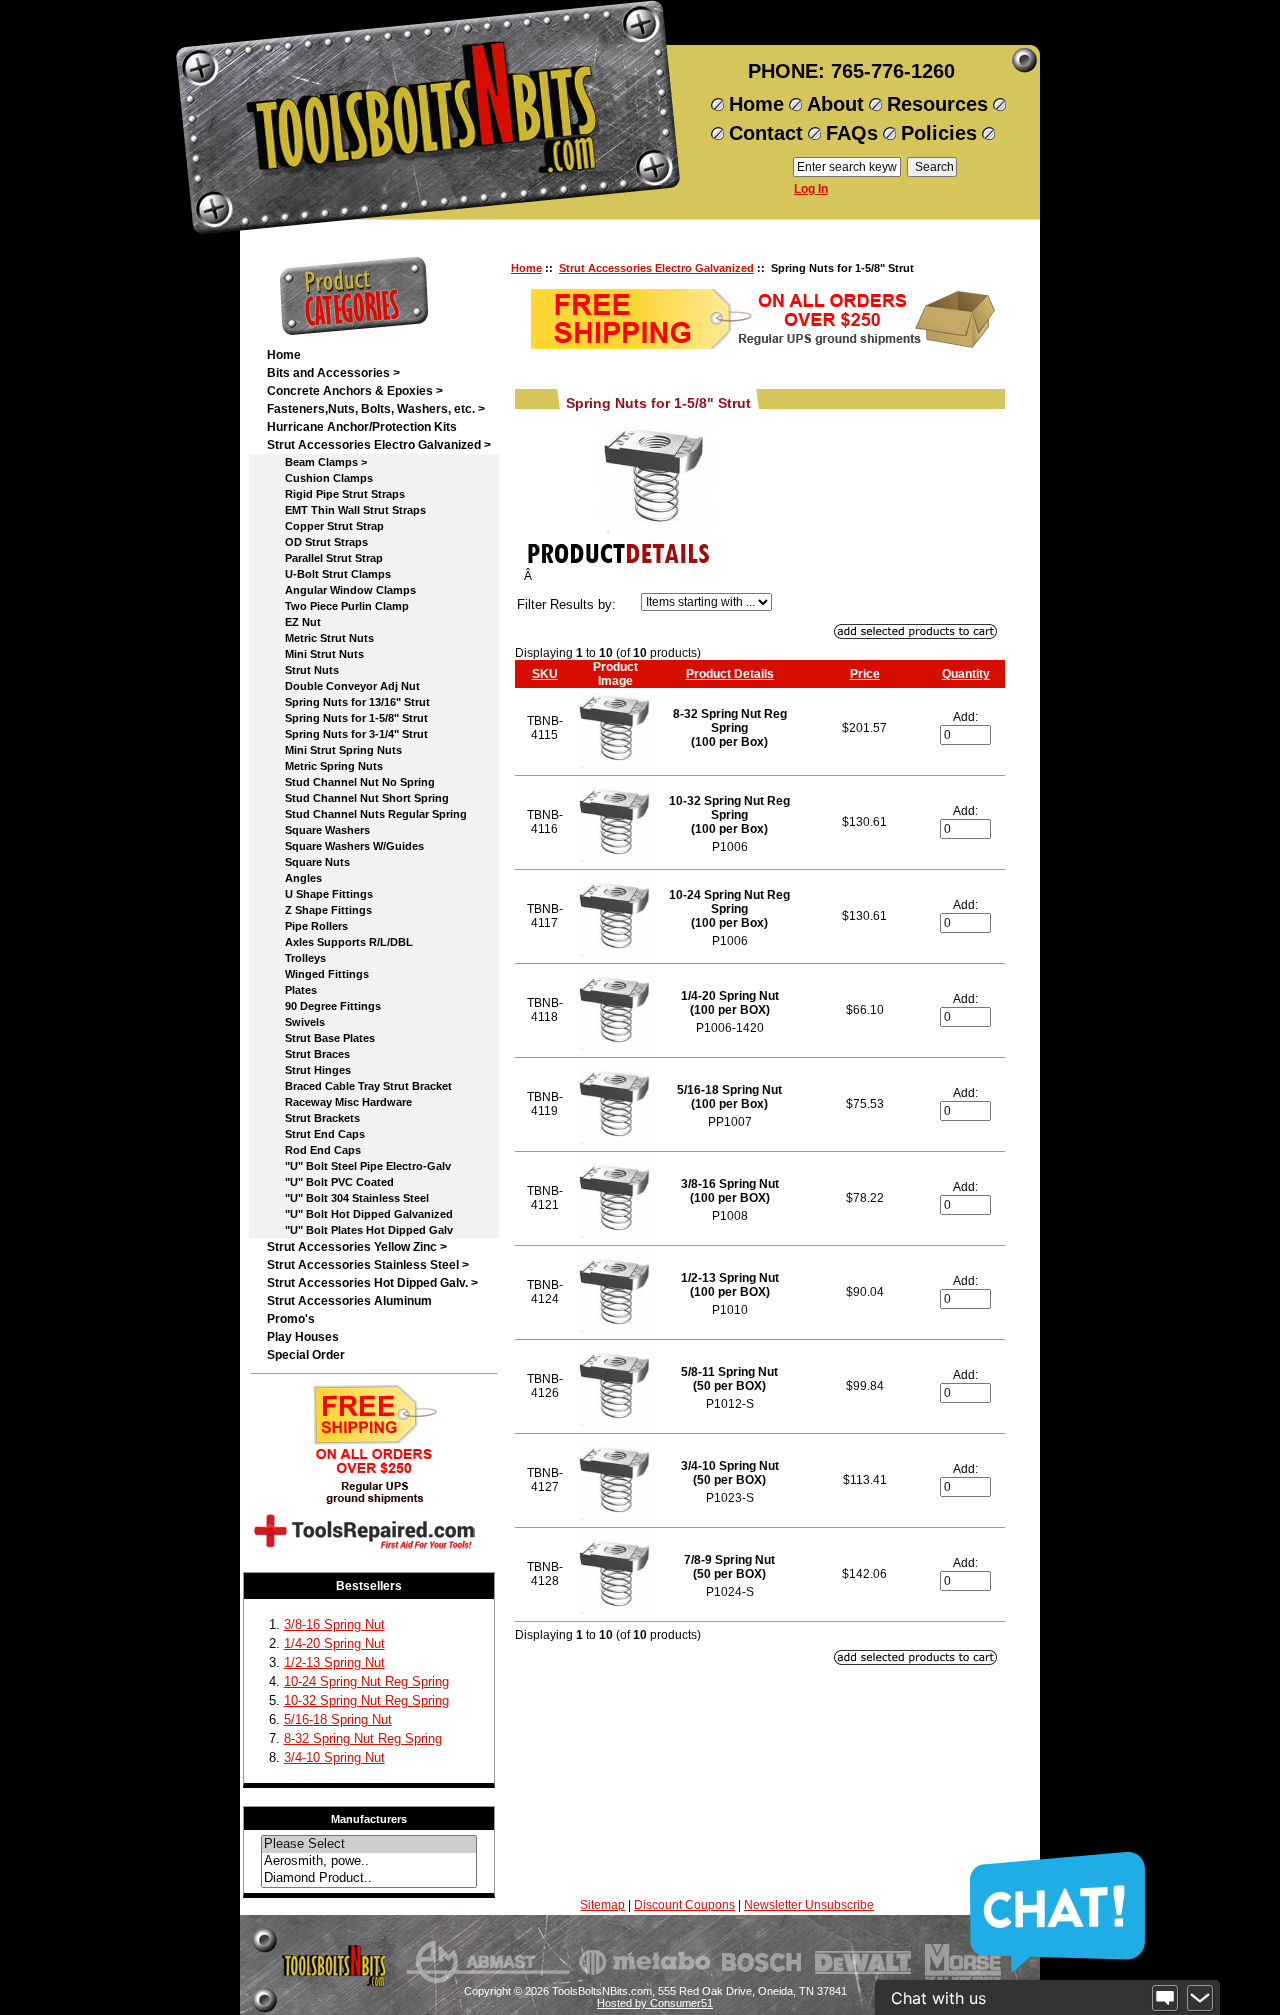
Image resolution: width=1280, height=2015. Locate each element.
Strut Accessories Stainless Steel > (368, 1265)
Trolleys (296, 958)
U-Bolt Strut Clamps (329, 574)
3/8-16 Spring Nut (334, 1624)
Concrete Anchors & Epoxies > (355, 391)
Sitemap (602, 1905)
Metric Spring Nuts (325, 766)
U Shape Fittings (320, 894)
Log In (811, 189)
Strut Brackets (313, 1118)
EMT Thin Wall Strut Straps (346, 510)
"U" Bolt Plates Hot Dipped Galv (360, 1230)
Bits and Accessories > (333, 373)
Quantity (966, 674)
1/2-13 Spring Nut (334, 1662)
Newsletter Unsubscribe (809, 1905)
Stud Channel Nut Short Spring (358, 798)
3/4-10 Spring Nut (334, 1757)
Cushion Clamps (320, 478)
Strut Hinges (309, 1070)
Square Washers (318, 830)
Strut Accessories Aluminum (349, 1301)
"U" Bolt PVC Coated (330, 1182)
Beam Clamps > (317, 462)
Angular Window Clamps (341, 590)
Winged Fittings (318, 974)
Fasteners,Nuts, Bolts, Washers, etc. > (376, 409)
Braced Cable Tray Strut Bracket (359, 1086)
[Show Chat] (1165, 1998)
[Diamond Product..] (369, 1878)
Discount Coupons (684, 1905)
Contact (766, 133)
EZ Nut (294, 622)
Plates (292, 990)
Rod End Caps (314, 1150)
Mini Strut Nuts (315, 654)
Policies (939, 133)
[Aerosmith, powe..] (369, 1861)
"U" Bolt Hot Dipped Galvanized (360, 1214)
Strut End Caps (316, 1134)
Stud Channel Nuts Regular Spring (367, 814)
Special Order (306, 1355)
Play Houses (303, 1337)
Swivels (296, 1022)
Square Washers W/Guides (345, 846)
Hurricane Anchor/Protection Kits (362, 427)
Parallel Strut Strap (325, 558)
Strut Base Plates (321, 1038)
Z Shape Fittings (319, 910)
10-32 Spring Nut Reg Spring (366, 1700)
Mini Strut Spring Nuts (334, 750)
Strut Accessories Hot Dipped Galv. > (372, 1283)
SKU (545, 674)
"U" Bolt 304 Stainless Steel (348, 1198)
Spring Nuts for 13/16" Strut (348, 702)
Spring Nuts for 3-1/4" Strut (347, 734)
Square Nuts (308, 862)
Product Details (730, 674)
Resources (937, 104)
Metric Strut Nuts (320, 638)
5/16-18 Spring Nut (338, 1719)
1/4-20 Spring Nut (334, 1643)
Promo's (291, 1319)
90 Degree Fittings (324, 1006)
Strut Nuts (303, 670)
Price (865, 674)
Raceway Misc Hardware (339, 1102)
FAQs (852, 133)
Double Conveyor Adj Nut (343, 686)
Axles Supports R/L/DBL (340, 942)
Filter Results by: (566, 604)
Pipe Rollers (307, 926)
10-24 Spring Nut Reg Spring (366, 1681)
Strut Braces (308, 1054)
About (835, 104)
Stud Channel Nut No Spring (351, 782)
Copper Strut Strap (325, 526)
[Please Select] (369, 1844)
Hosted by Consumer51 (655, 2003)
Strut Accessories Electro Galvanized (656, 268)
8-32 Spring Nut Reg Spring (363, 1738)
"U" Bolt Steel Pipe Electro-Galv (359, 1166)
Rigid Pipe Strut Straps (336, 494)
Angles (294, 878)
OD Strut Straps (317, 542)
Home (756, 104)
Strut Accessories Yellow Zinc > (357, 1247)
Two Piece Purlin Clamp (338, 606)
